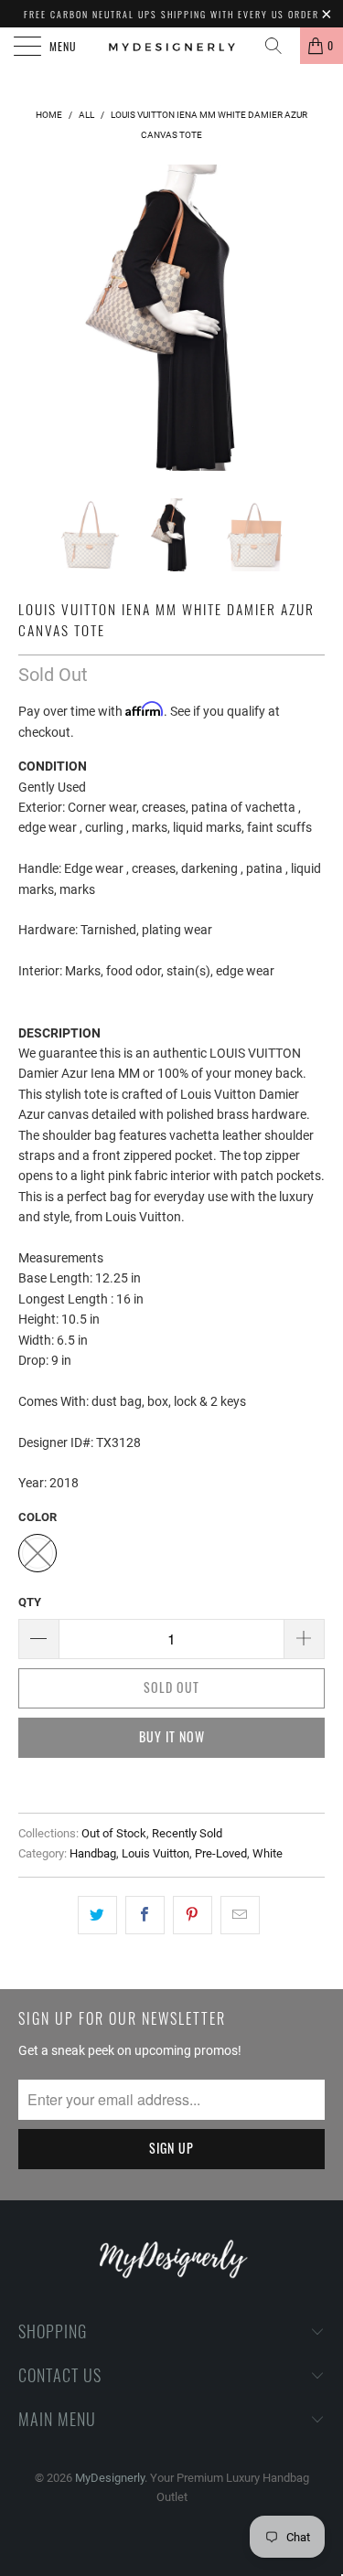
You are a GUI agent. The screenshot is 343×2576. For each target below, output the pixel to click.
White (268, 1853)
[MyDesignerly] (172, 46)
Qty (30, 1602)
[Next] (307, 318)
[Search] (280, 46)
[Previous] (36, 318)
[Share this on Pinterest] (193, 1915)
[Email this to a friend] (240, 1915)
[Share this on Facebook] (145, 1915)
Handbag (93, 1853)
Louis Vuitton (155, 1853)
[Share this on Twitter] (97, 1915)
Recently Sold (187, 1833)
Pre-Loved (221, 1853)
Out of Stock (114, 1833)
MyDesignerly (110, 2478)
